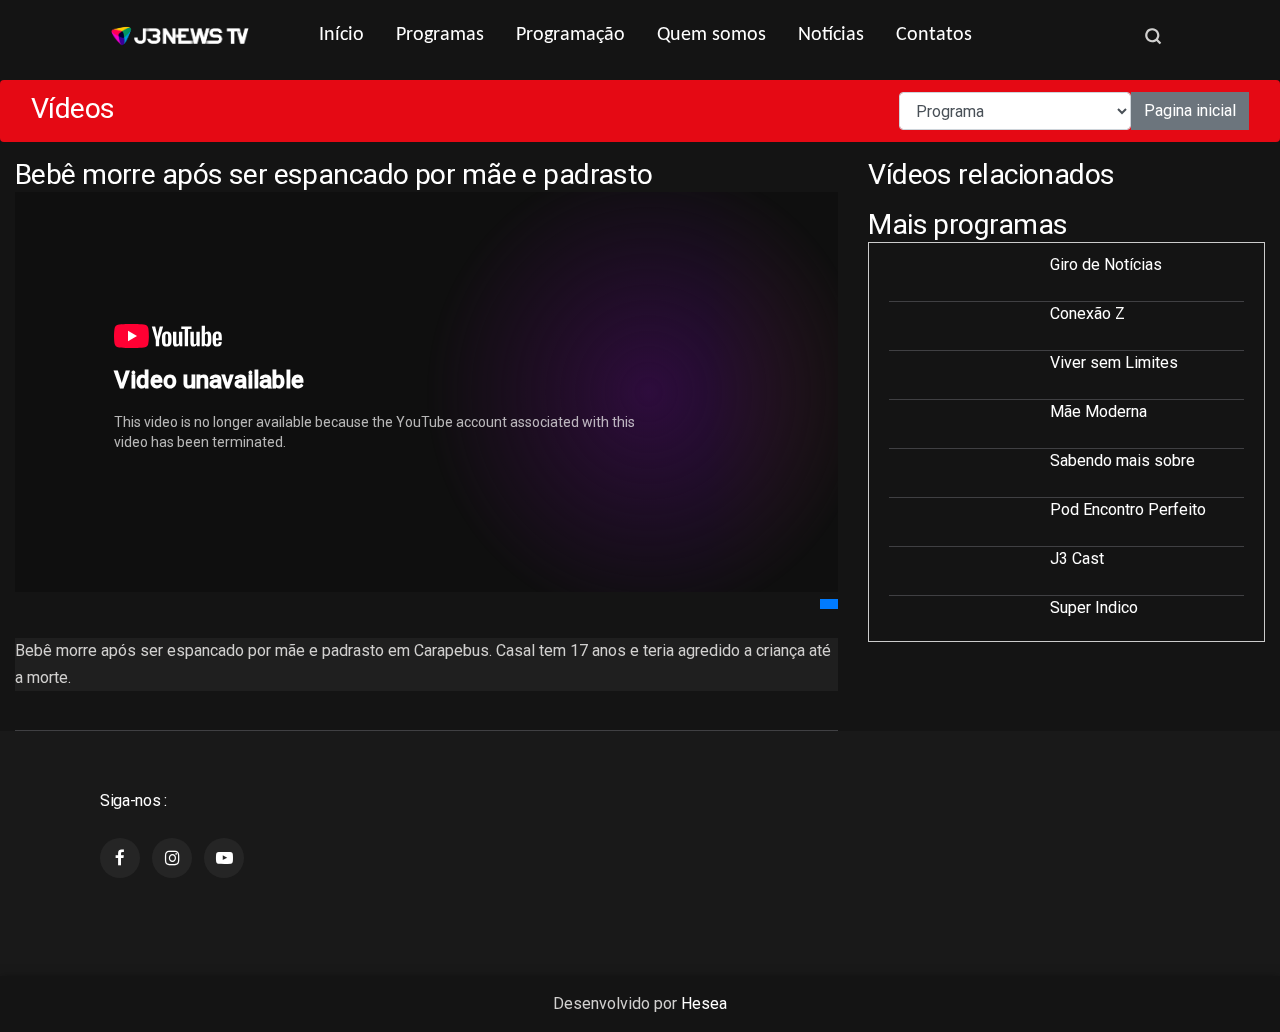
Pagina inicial (1190, 110)
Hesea (704, 1003)
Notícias (831, 35)
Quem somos (711, 35)
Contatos (934, 35)
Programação (570, 35)
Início (341, 35)
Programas (440, 35)
